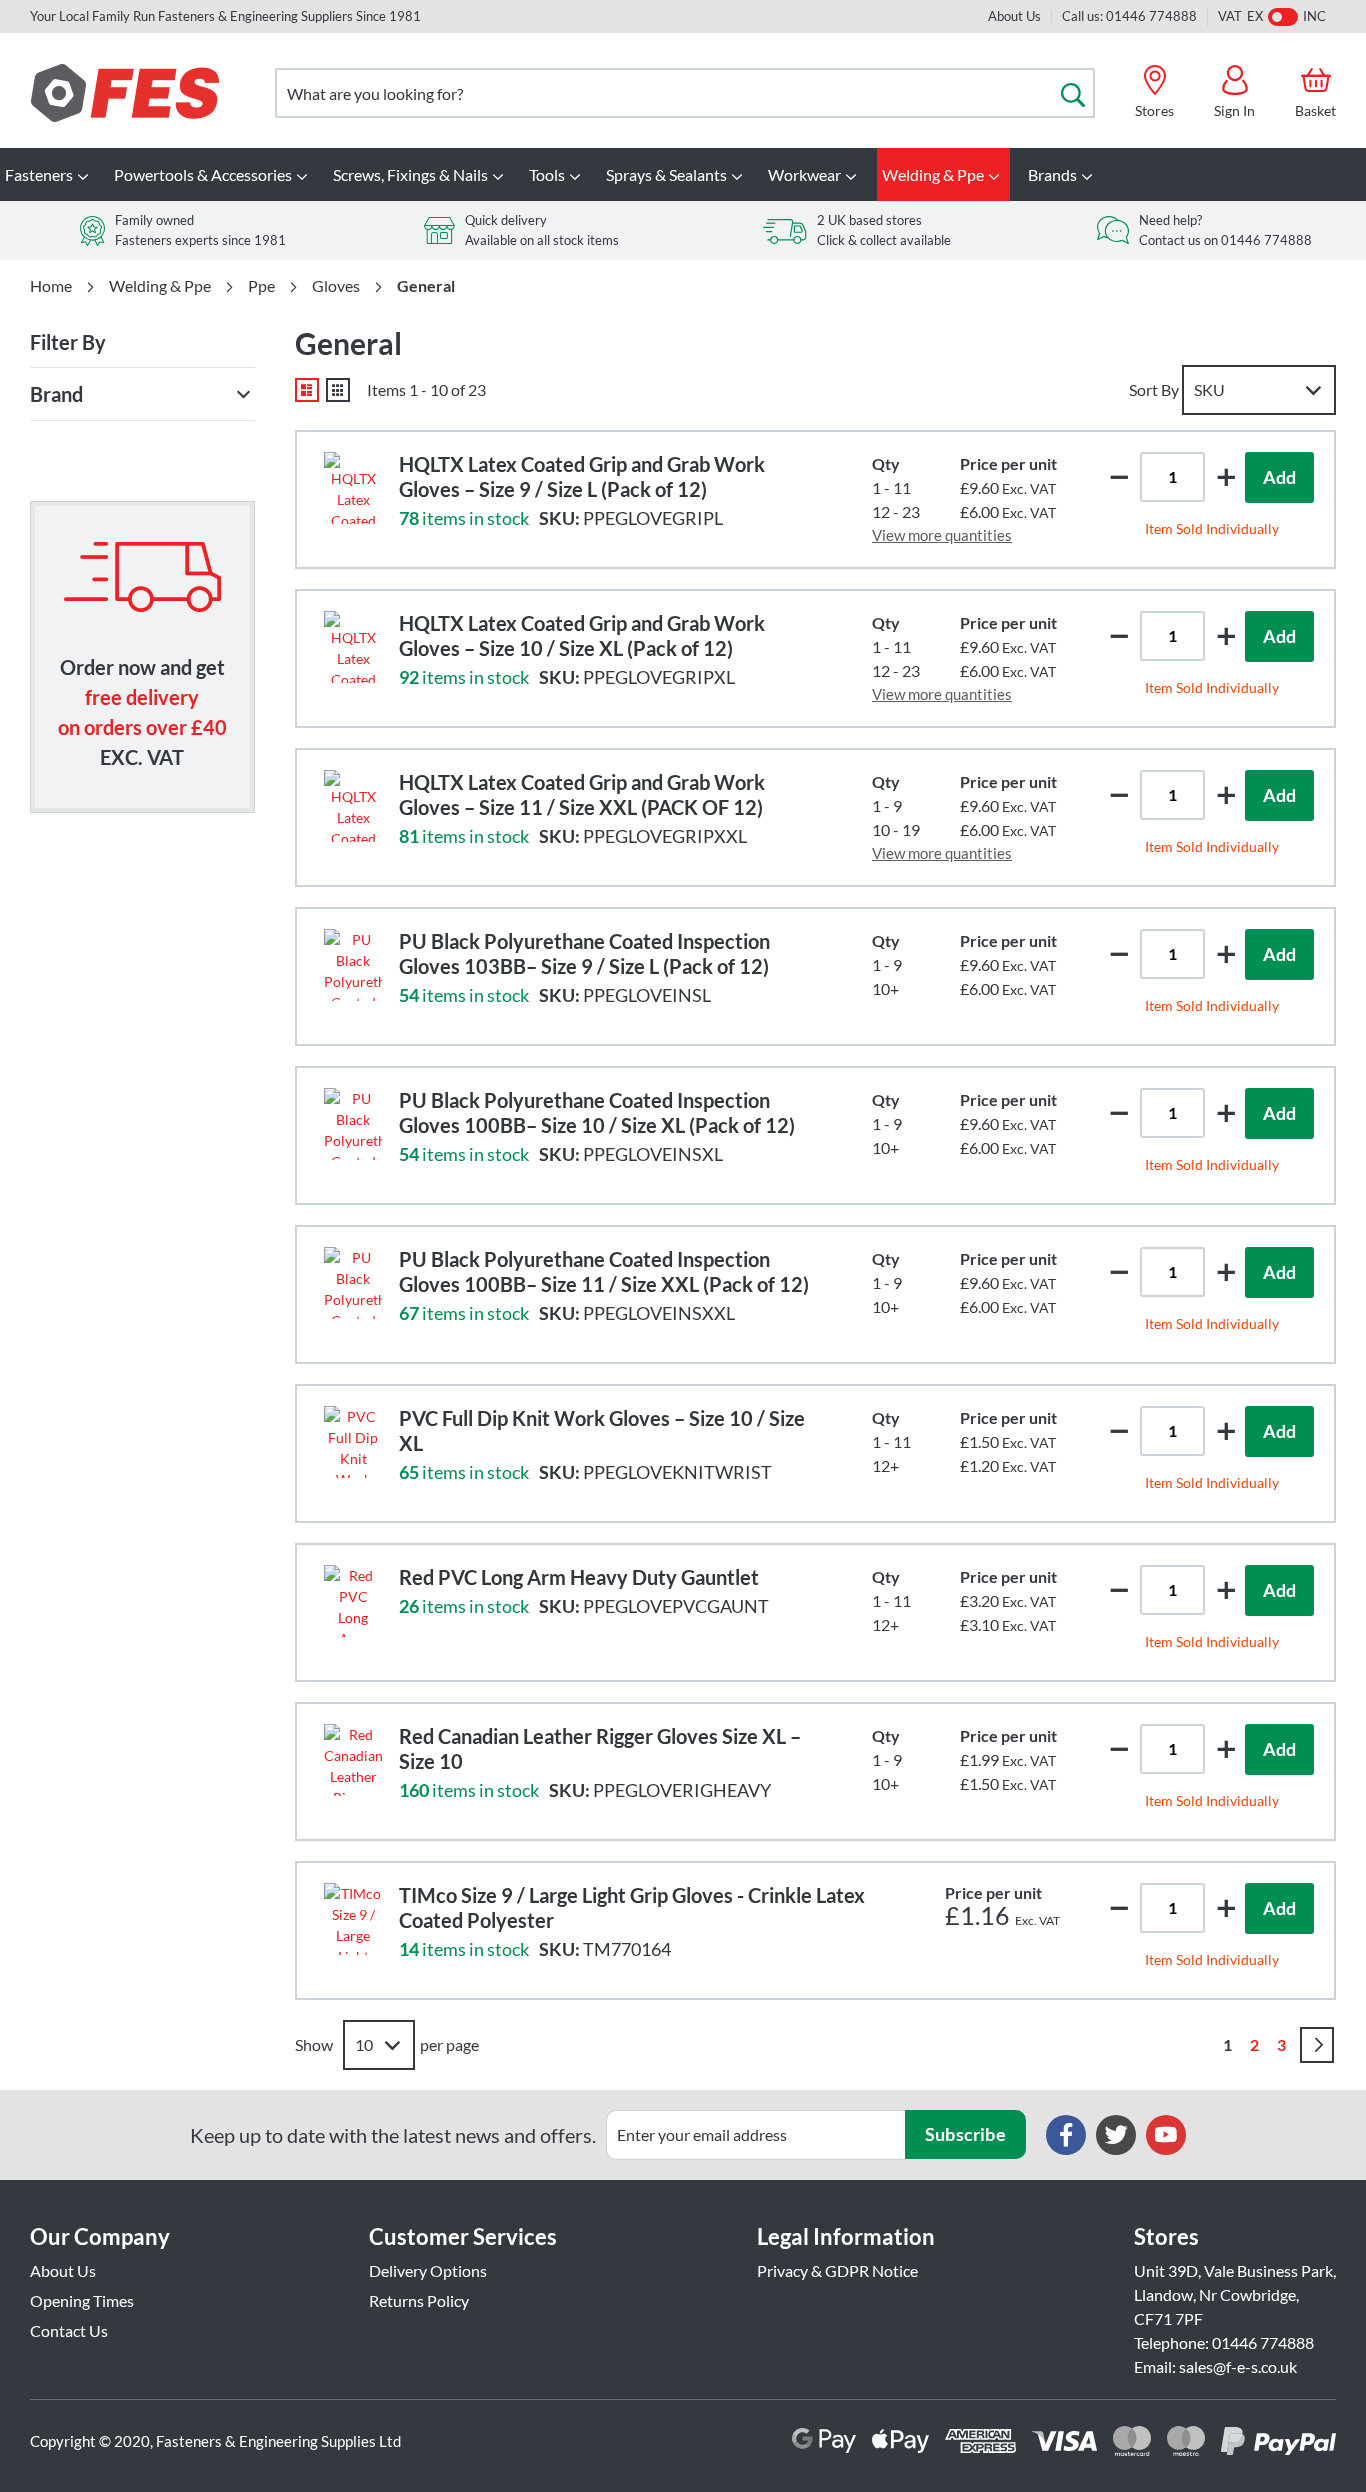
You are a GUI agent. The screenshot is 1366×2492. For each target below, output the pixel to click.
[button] (1226, 476)
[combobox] (685, 93)
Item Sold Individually (1212, 528)
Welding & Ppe (160, 286)
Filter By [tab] (68, 342)
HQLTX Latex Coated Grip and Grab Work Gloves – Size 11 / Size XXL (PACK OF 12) (582, 794)
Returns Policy (419, 2300)
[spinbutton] (1172, 477)
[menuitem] (49, 174)
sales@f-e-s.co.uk (1238, 2366)
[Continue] (1317, 2045)
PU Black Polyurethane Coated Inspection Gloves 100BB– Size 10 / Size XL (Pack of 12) (597, 1112)
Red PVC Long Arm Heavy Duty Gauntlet (579, 1577)
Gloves (336, 286)
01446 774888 (1263, 2342)
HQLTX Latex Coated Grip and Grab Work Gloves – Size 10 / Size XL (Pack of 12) (582, 635)
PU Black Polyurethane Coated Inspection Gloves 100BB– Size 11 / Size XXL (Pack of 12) (604, 1271)
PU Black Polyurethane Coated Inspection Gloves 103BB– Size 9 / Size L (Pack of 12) (584, 953)
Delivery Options (428, 2270)
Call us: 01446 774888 (1129, 16)
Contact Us (69, 2330)
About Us (1014, 16)
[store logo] (125, 93)
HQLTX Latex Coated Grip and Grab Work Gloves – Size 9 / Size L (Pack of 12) (582, 476)
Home (51, 286)
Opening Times (82, 2300)
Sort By (1154, 389)
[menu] (683, 174)
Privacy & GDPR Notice (837, 2270)
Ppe (261, 286)
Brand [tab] (56, 394)
